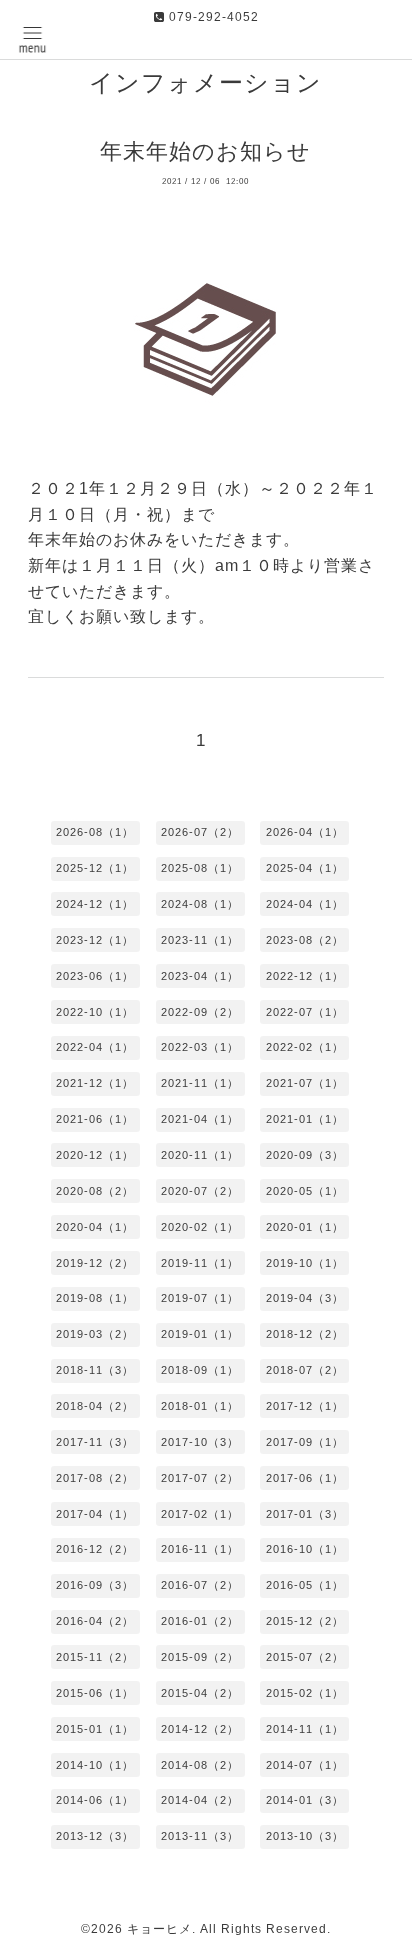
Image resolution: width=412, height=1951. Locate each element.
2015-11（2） (95, 1657)
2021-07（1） (305, 1083)
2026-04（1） (305, 832)
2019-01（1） (200, 1334)
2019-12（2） (95, 1263)
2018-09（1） (200, 1370)
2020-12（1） (95, 1155)
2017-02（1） (200, 1514)
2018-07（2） (305, 1370)
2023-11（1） (200, 940)
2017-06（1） (305, 1478)
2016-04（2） (95, 1621)
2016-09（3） (95, 1585)
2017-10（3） (200, 1442)
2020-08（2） (95, 1191)
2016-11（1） (200, 1549)
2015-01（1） (95, 1729)
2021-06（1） (95, 1119)
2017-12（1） (305, 1406)
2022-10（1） (95, 1012)
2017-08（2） (95, 1478)
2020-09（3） (305, 1155)
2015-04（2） (200, 1693)
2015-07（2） (305, 1657)
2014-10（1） (95, 1765)
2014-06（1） (95, 1800)
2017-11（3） (95, 1442)
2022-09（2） (200, 1012)
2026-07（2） (200, 832)
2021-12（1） (95, 1083)
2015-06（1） (95, 1693)
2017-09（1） (305, 1442)
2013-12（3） (95, 1836)
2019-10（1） (305, 1263)
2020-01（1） (305, 1227)
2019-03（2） (95, 1334)
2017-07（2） (200, 1478)
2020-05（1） (305, 1191)
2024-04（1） (305, 904)
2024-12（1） (95, 904)
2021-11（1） (200, 1083)
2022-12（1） (305, 976)
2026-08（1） (95, 832)
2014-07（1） (305, 1765)
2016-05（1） (305, 1585)
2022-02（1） (305, 1047)
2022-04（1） (95, 1047)
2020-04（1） (95, 1227)
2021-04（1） (200, 1119)
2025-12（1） (95, 868)
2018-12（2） (305, 1334)
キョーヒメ (159, 1929)
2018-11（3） (95, 1370)
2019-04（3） (305, 1298)
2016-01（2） (200, 1621)
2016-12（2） (95, 1549)
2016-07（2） (200, 1585)
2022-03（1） (200, 1047)
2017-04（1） (95, 1514)
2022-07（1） (305, 1012)
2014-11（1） (305, 1729)
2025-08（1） (200, 868)
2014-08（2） (200, 1765)
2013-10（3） (305, 1836)
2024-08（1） (200, 904)
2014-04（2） (200, 1800)
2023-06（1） (95, 976)
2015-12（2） (305, 1621)
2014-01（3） (305, 1800)
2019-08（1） (95, 1298)
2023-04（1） (200, 976)
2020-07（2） (200, 1191)
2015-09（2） (200, 1657)
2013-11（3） (200, 1836)
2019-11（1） (200, 1263)
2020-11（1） (200, 1155)
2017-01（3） (305, 1514)
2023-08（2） (305, 940)
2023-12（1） (95, 940)
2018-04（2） (95, 1406)
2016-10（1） (305, 1549)
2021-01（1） (305, 1119)
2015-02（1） (305, 1693)
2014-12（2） (200, 1729)
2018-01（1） (200, 1406)
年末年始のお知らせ (205, 151)
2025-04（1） (305, 868)
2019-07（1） (200, 1298)
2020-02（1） (200, 1227)
